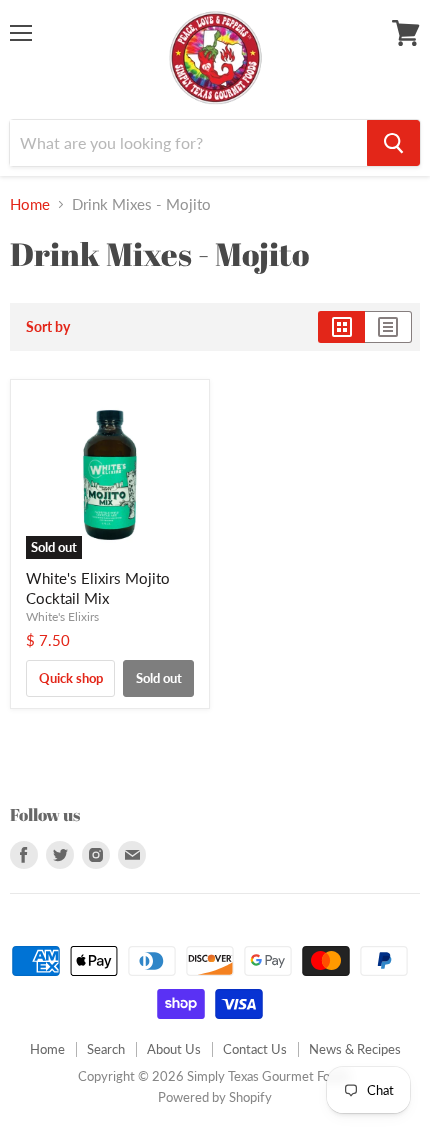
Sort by (48, 327)
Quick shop (71, 678)
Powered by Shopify (215, 1097)
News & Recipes (355, 1049)
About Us (174, 1049)
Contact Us (255, 1049)
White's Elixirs (62, 616)
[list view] (388, 327)
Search (106, 1049)
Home (30, 204)
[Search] (393, 143)
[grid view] (341, 327)
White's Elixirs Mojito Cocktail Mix (98, 588)
